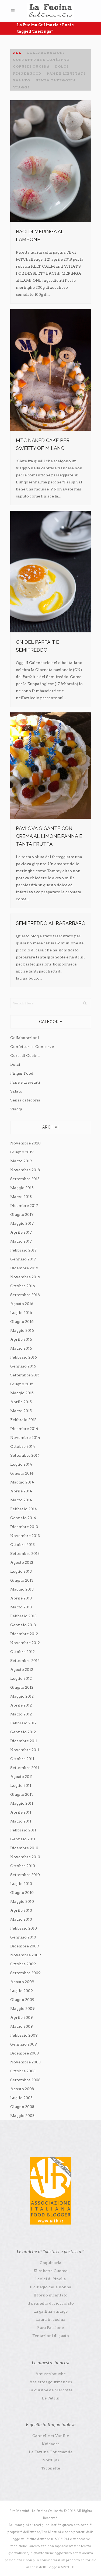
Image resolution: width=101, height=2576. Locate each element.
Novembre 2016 (25, 1277)
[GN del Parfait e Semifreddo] (51, 572)
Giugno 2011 (22, 1794)
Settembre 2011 (25, 1768)
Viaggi (16, 1109)
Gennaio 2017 (23, 1259)
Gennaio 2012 (23, 1732)
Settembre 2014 (25, 1455)
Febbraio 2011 (23, 1830)
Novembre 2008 (25, 2062)
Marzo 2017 (21, 1241)
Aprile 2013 (21, 1598)
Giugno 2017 (22, 1214)
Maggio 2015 (22, 1393)
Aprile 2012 (21, 1705)
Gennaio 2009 (24, 2044)
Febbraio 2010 (24, 1928)
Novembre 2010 (25, 1857)
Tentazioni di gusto (51, 2336)
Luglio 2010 (21, 1884)
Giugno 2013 (22, 1580)
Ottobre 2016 (23, 1286)
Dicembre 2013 (24, 1527)
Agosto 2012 (22, 1669)
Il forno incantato (51, 2295)
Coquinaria (50, 2263)
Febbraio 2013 (23, 1616)
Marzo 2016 (21, 1348)
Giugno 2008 (22, 2107)
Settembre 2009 (25, 1973)
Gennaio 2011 (23, 1839)
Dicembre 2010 (24, 1848)
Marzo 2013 (21, 1607)
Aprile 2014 (21, 1491)
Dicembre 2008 (25, 2053)
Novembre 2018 (25, 1170)
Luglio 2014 (21, 1464)
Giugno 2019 (22, 1152)
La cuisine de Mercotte (50, 2390)
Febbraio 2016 (24, 1357)
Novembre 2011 (25, 1750)
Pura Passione (50, 2328)
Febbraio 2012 (23, 1723)
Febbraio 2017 (23, 1250)
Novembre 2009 (26, 1955)
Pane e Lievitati (25, 1082)
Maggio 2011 (22, 1803)
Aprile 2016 (21, 1339)
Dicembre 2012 (24, 1634)
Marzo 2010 (21, 1919)
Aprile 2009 (22, 2017)
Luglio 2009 (22, 1991)
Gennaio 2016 (23, 1366)
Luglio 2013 (21, 1571)
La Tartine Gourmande (51, 2452)
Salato (16, 1091)
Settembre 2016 (25, 1295)
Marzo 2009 (22, 2026)
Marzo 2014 (21, 1500)
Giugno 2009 (22, 2000)
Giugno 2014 (22, 1473)
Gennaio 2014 (23, 1518)
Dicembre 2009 (25, 1946)
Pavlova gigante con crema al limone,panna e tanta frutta (49, 836)
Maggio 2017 (22, 1223)
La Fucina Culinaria (38, 25)
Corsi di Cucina (25, 1055)
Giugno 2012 (22, 1687)
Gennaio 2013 (23, 1625)
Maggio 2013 (22, 1589)
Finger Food (22, 1073)
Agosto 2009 (22, 1982)
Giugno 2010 (22, 1893)
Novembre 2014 (25, 1438)
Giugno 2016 (22, 1322)
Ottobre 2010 (23, 1866)
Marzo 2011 (21, 1821)
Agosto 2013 (22, 1562)
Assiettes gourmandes (51, 2382)
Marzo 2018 (21, 1197)
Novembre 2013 (25, 1536)
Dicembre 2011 (24, 1741)
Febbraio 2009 (24, 2035)
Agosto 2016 (22, 1304)
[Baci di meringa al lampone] (51, 161)
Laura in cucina (50, 2319)
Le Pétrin (51, 2398)
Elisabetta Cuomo (51, 2271)
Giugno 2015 (22, 1384)
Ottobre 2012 (22, 1652)
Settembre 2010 (25, 1875)
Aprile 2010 (21, 1910)
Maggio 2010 (22, 1901)
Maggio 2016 (22, 1330)
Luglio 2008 (21, 2098)
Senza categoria (25, 1100)
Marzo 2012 (21, 1714)
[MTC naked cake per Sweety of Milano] (51, 370)
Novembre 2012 (25, 1643)
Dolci (15, 1064)
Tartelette (50, 2468)
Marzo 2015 (21, 1411)
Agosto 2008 (22, 2089)
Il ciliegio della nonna (51, 2287)
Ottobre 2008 (23, 2071)
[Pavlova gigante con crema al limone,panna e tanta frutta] (51, 766)
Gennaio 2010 (23, 1937)
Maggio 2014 (22, 1482)
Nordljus (51, 2460)
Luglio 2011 (21, 1785)
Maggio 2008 (22, 2116)
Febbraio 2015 (23, 1420)
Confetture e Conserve (32, 1047)
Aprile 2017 (21, 1232)
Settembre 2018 (25, 1179)
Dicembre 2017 (24, 1206)
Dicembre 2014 (24, 1429)
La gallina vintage (50, 2311)
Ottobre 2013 (22, 1545)
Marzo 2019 (21, 1161)
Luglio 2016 (21, 1313)
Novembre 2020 (25, 1143)
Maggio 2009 (22, 2009)
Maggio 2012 (22, 1696)
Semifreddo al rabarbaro (51, 923)
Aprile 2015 (21, 1402)
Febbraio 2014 (24, 1509)
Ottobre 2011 (22, 1759)
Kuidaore (51, 2444)
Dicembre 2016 (24, 1268)
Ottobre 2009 (23, 1964)
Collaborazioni (25, 1038)
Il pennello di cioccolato (51, 2303)
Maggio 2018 (22, 1188)
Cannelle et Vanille (51, 2436)
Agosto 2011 (21, 1777)
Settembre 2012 (25, 1661)
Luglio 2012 (21, 1678)
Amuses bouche (50, 2374)
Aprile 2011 (21, 1812)
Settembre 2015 (25, 1375)
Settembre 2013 (25, 1553)
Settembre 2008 (25, 2080)
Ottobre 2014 (23, 1446)
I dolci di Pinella (51, 2279)
